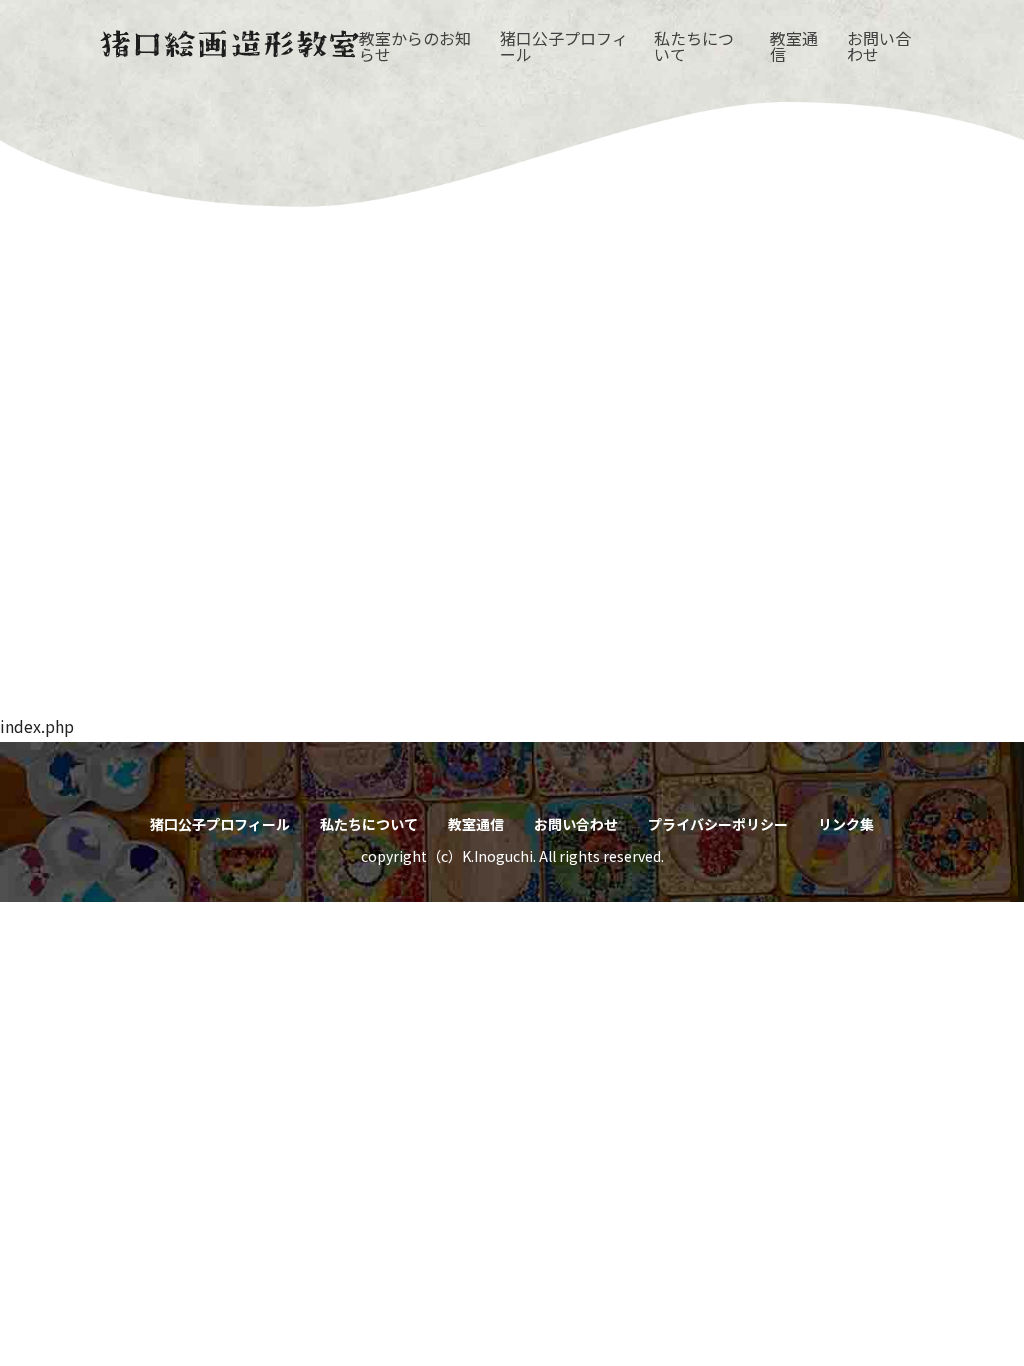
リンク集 (846, 824)
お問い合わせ (879, 46)
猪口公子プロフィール (564, 46)
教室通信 (794, 46)
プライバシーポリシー (718, 824)
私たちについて (694, 46)
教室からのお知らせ (415, 46)
